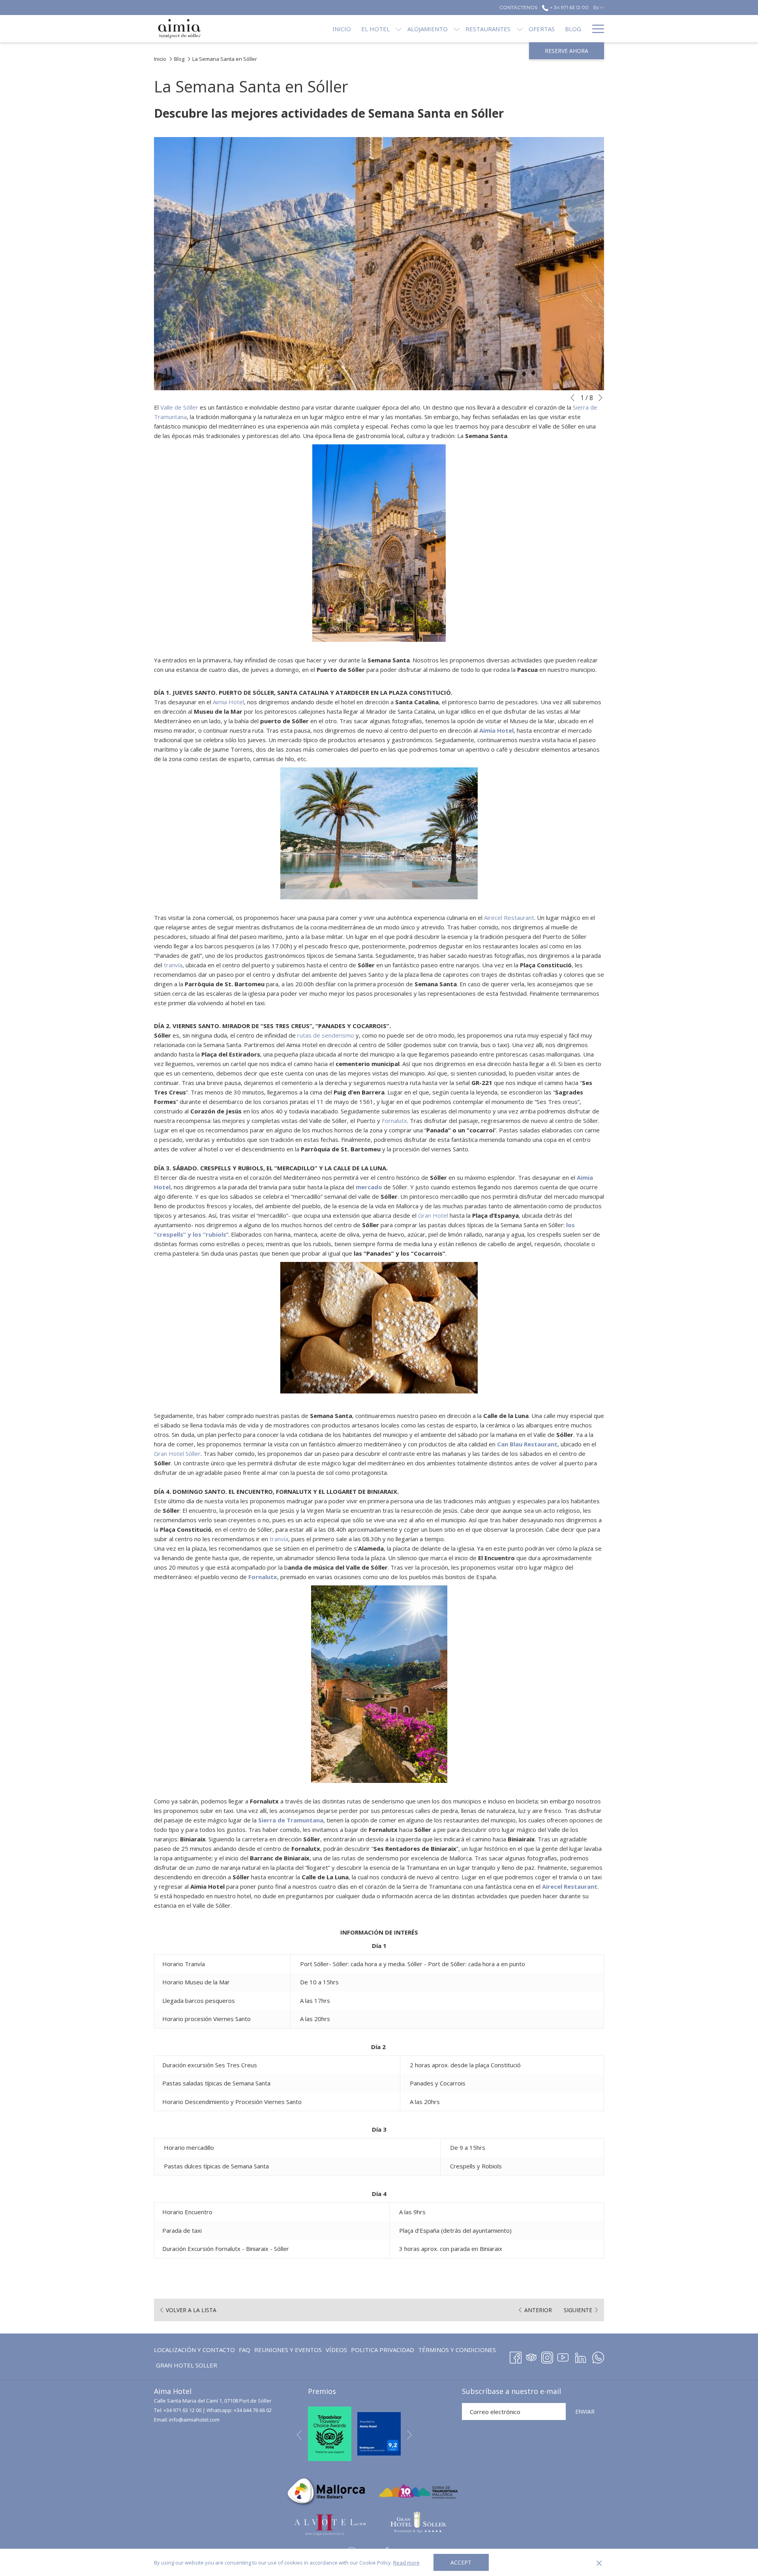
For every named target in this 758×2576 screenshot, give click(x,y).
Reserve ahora (567, 51)
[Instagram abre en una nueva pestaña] (547, 2356)
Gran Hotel (433, 1215)
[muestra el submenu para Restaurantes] (520, 29)
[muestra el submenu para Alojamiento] (457, 29)
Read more (406, 2563)
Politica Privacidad (383, 2350)
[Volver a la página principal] (179, 29)
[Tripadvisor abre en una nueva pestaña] (531, 2356)
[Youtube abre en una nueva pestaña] (563, 2356)
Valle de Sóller (179, 407)
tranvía (173, 965)
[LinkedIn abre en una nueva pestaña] (581, 2356)
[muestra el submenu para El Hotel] (399, 29)
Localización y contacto (194, 2350)
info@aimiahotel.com (194, 2420)
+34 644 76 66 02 (253, 2410)
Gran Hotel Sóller (177, 1453)
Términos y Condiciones (457, 2350)
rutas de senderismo (326, 1035)
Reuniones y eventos (288, 2350)
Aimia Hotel (228, 702)
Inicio (160, 59)
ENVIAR (585, 2411)
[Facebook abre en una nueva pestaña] (516, 2356)
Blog (179, 59)
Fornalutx (394, 1121)
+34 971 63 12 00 (182, 2410)
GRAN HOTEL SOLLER (187, 2367)
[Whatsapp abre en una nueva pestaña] (598, 2356)
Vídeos (336, 2351)
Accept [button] (461, 2562)
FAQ (245, 2351)
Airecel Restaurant (509, 918)
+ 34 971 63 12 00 (568, 7)
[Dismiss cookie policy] (599, 2563)
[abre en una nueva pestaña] (330, 2433)
